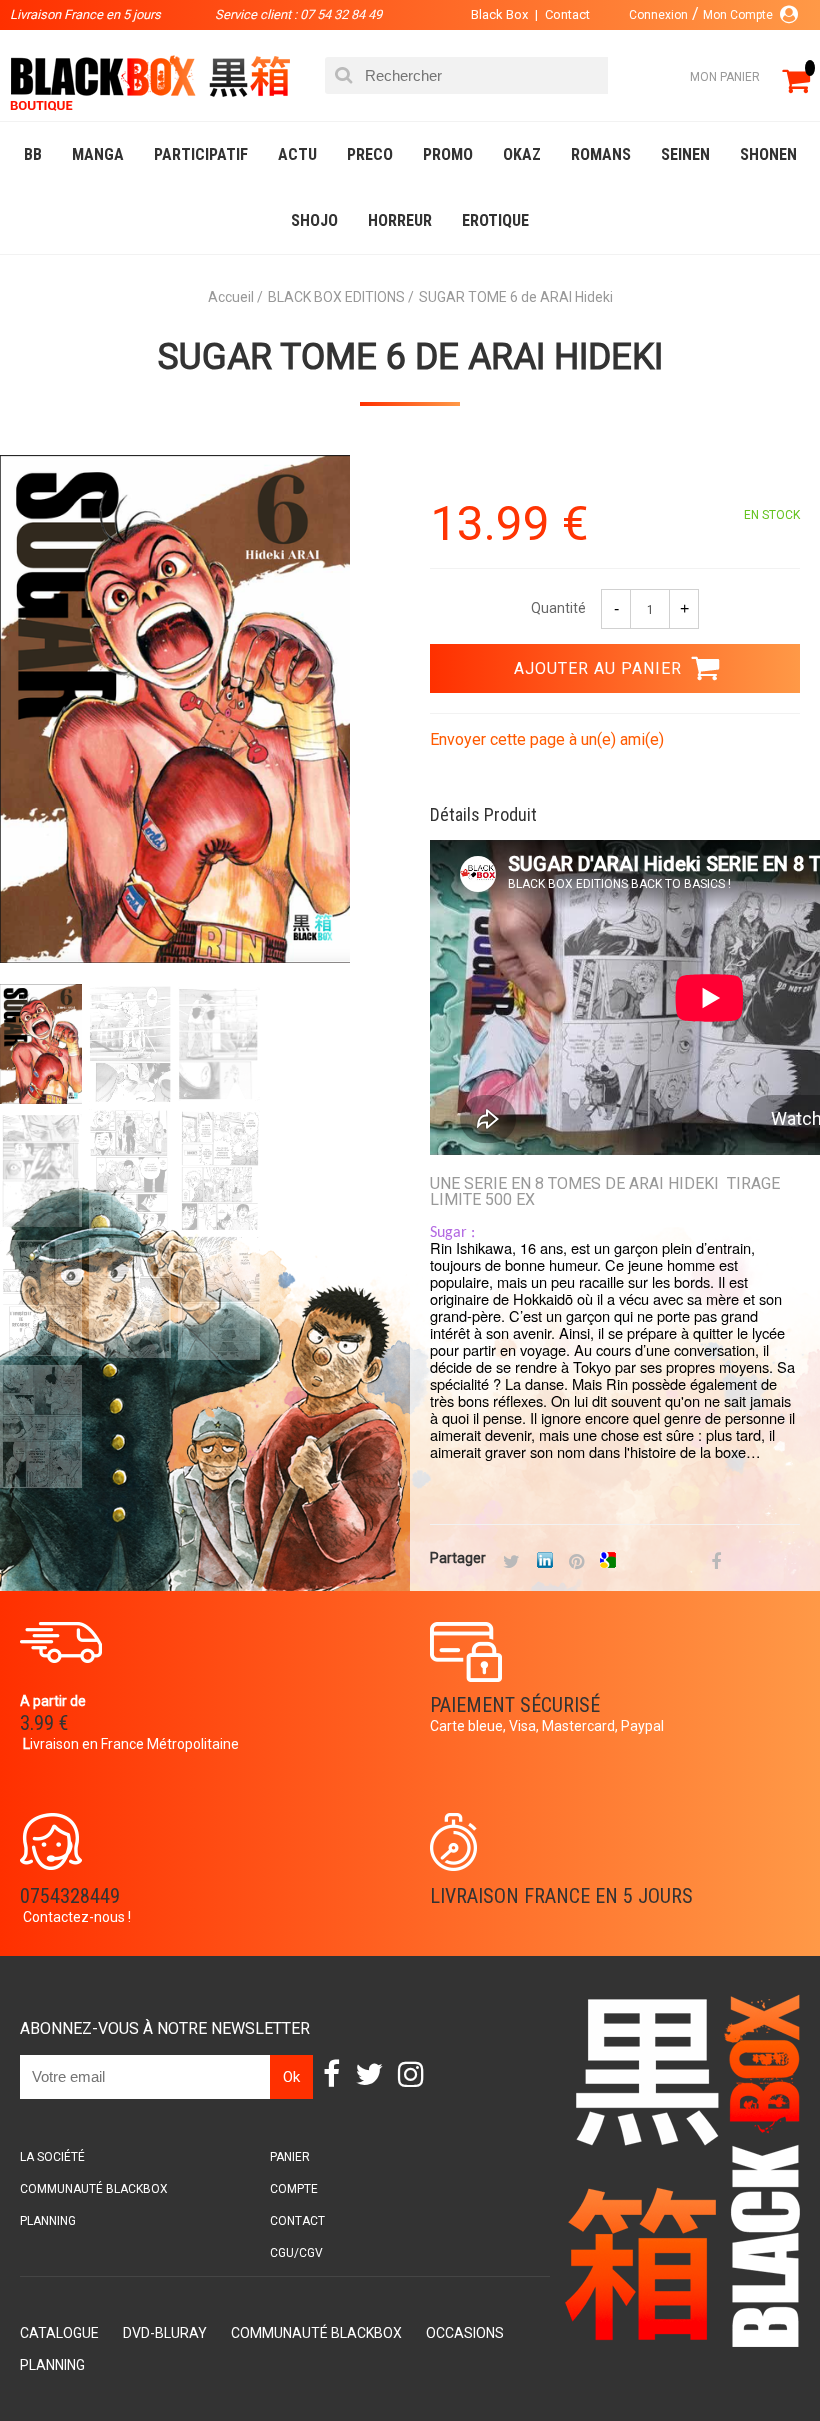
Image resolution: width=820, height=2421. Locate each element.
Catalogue (59, 2333)
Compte (294, 2189)
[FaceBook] (716, 1562)
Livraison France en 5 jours (561, 1896)
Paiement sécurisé (515, 1705)
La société (52, 2157)
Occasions (465, 2333)
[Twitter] (511, 1562)
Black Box (499, 14)
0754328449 (70, 1896)
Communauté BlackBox (94, 2189)
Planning (48, 2221)
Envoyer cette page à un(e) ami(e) (547, 739)
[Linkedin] (545, 1562)
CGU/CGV (296, 2253)
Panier (290, 2157)
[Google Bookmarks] (608, 1562)
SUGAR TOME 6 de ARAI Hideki (410, 357)
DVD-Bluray (165, 2333)
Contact (567, 14)
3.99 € (44, 1723)
